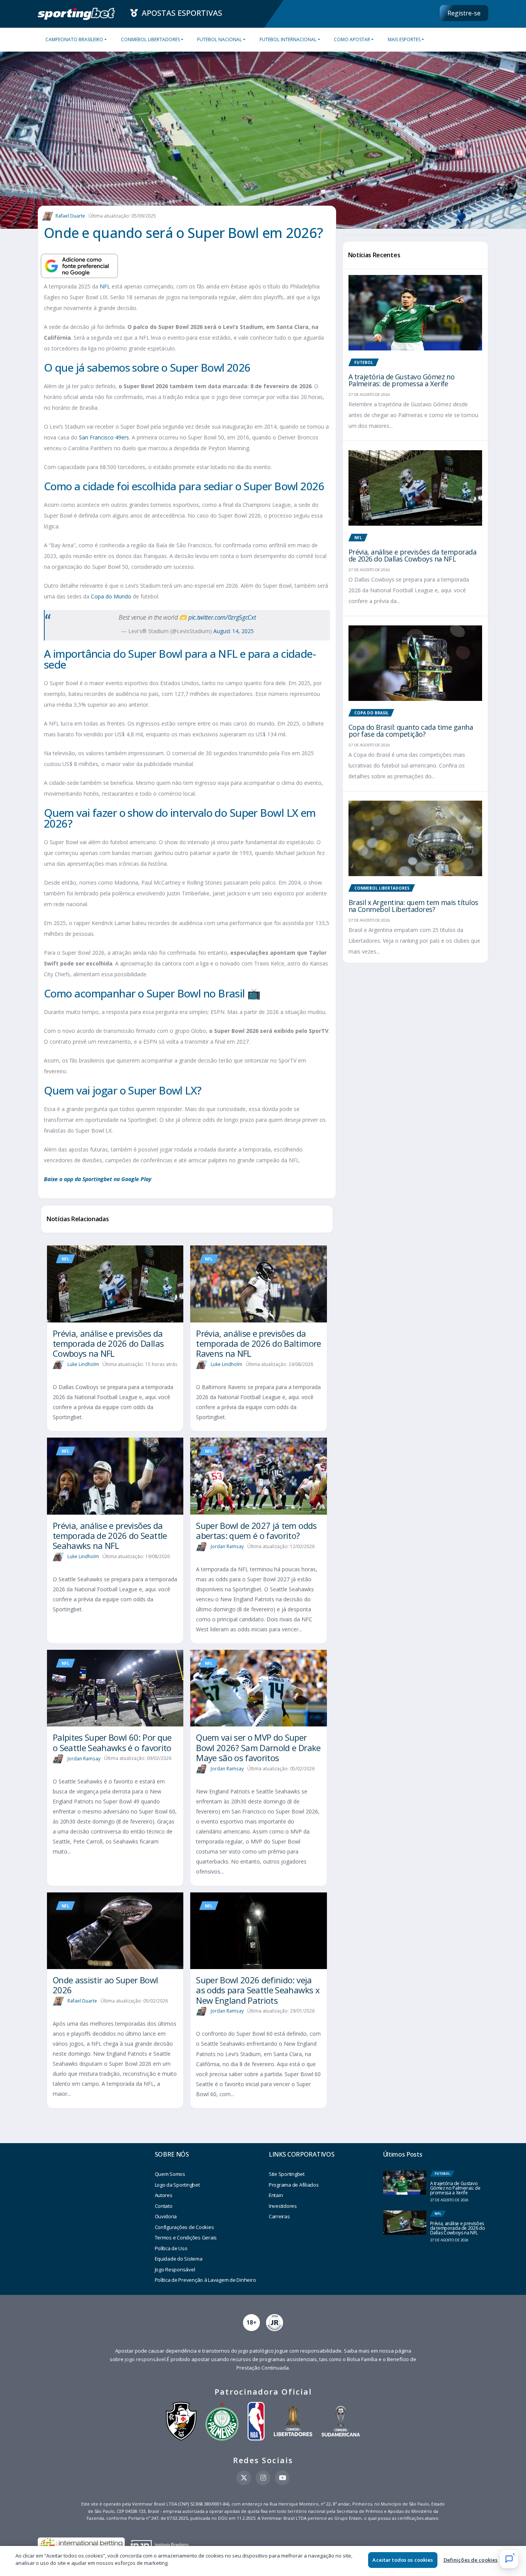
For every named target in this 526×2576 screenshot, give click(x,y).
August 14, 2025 (234, 631)
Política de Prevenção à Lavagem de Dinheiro (205, 2280)
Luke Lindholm (83, 1364)
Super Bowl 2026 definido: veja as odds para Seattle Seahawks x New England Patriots (258, 1990)
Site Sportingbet (287, 2174)
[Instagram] (263, 2478)
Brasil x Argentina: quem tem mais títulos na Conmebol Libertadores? (413, 906)
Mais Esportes (404, 39)
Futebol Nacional (219, 39)
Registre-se (464, 13)
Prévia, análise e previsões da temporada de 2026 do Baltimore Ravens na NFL (258, 1343)
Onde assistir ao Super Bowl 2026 (105, 1985)
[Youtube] (282, 2478)
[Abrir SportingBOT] (509, 2559)
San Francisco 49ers (104, 437)
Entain (276, 2195)
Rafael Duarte (70, 216)
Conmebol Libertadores (150, 39)
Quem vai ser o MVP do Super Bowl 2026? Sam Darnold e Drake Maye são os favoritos (258, 1747)
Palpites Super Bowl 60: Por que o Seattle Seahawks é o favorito (112, 1742)
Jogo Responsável (175, 2269)
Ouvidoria (166, 2216)
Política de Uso (171, 2248)
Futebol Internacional (288, 39)
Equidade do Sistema (179, 2259)
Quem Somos (170, 2174)
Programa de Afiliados (294, 2185)
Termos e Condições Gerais (186, 2237)
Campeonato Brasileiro (74, 39)
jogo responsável (145, 2359)
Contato (164, 2206)
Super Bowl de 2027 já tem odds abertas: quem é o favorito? (256, 1530)
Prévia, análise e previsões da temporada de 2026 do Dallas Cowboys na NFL (108, 1343)
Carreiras (279, 2216)
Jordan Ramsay (227, 1546)
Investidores (283, 2206)
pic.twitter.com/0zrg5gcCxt (222, 617)
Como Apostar (352, 39)
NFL (105, 286)
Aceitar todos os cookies (403, 2560)
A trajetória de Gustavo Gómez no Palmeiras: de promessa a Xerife (402, 380)
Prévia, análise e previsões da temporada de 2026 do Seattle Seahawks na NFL (110, 1536)
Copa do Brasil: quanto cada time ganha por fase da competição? (411, 731)
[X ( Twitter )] (244, 2478)
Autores (164, 2195)
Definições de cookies (471, 2560)
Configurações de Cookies (184, 2227)
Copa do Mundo (111, 596)
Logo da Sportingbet (177, 2185)
